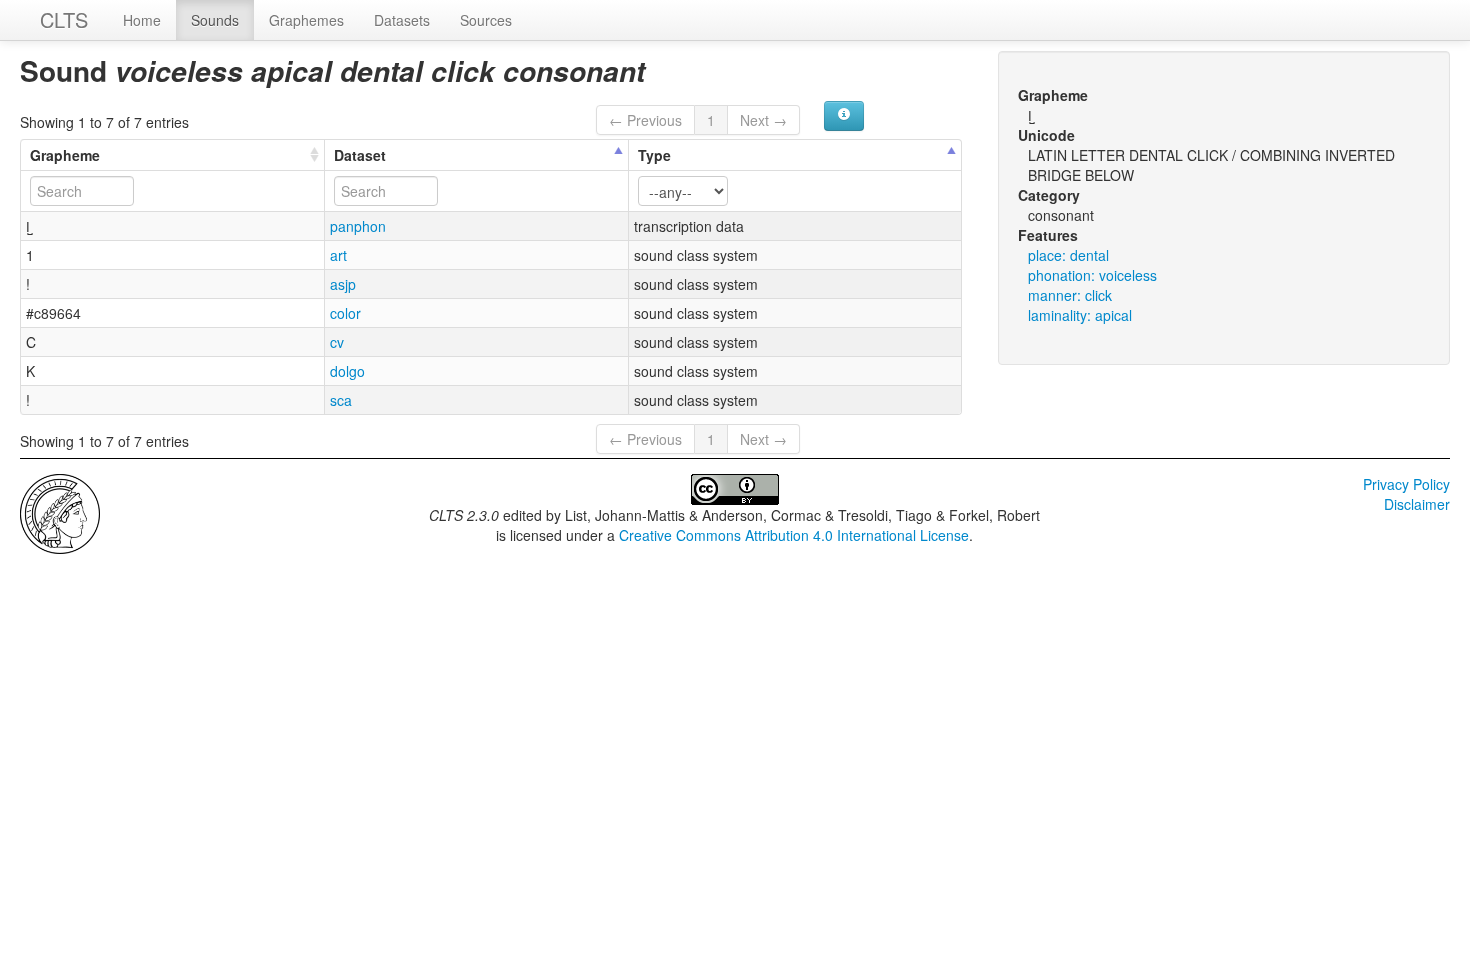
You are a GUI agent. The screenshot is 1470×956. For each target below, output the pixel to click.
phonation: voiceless (1092, 275)
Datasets (402, 20)
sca (341, 400)
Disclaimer (1417, 504)
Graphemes (306, 20)
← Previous (645, 120)
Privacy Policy (1406, 484)
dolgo (347, 371)
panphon (358, 226)
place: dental (1068, 255)
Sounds (215, 20)
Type (654, 155)
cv (337, 342)
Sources (486, 20)
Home (142, 20)
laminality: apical (1080, 315)
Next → (763, 120)
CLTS (64, 19)
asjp (343, 284)
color (345, 313)
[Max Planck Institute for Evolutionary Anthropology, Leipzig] (60, 512)
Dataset (360, 155)
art (338, 255)
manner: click (1070, 295)
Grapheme (65, 155)
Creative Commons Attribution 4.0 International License (794, 535)
